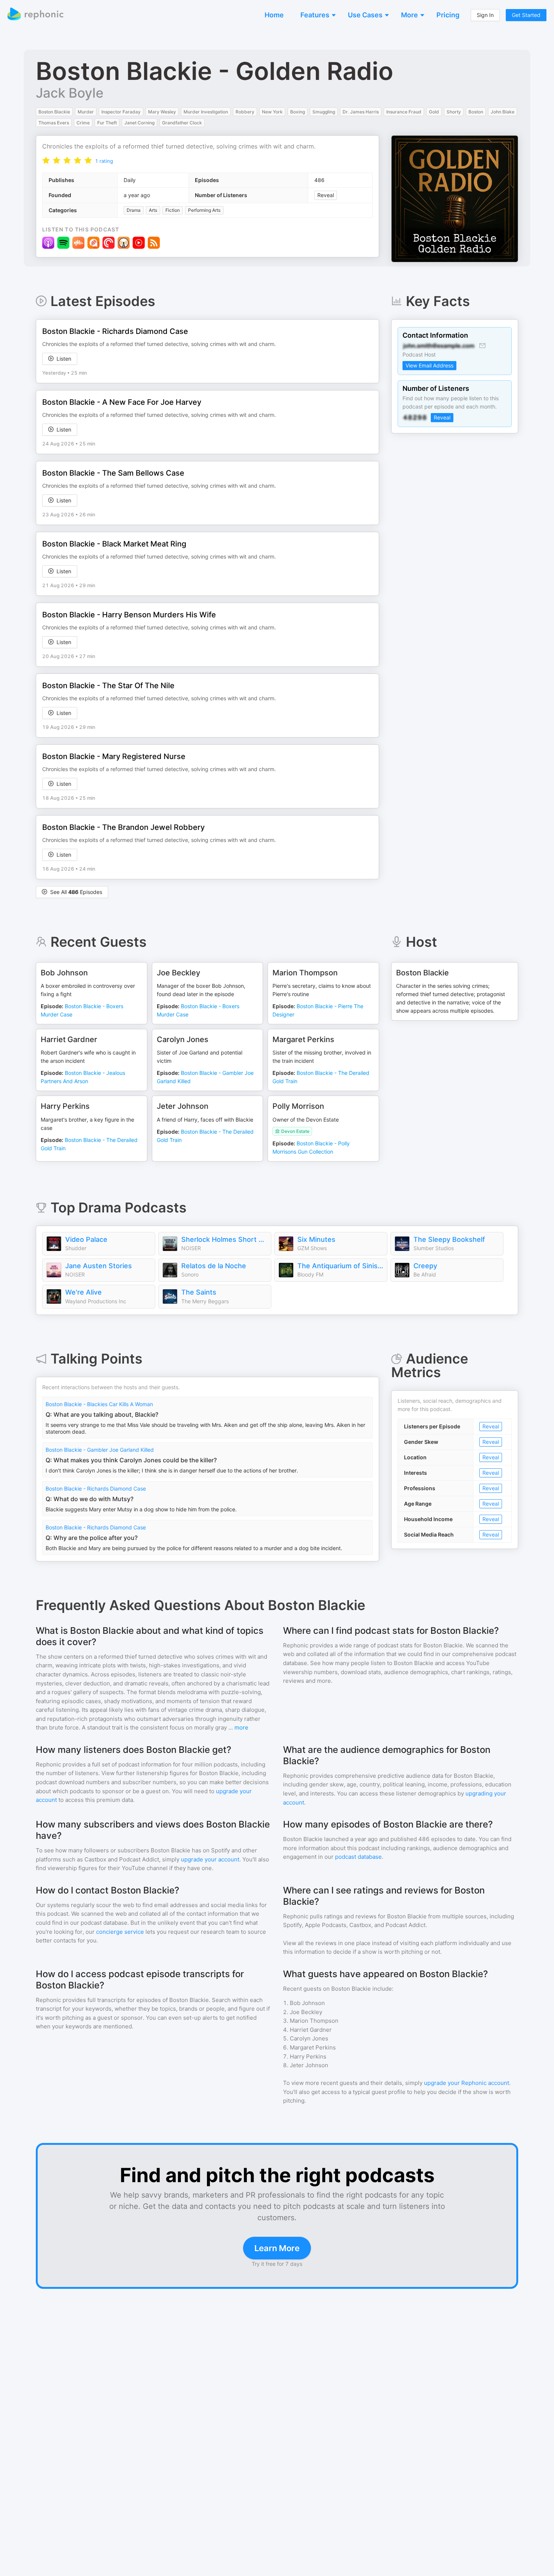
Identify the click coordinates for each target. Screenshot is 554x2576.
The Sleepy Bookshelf (449, 1239)
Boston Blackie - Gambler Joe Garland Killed (100, 1450)
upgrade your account (210, 1859)
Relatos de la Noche (214, 1266)
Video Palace (86, 1239)
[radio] (46, 160)
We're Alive (83, 1292)
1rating (104, 161)
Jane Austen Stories (99, 1266)
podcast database (358, 1857)
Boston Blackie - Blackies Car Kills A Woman (99, 1404)
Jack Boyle (70, 93)
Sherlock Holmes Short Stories (224, 1239)
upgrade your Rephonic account (467, 2083)
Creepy (425, 1266)
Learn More (277, 2248)
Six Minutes (316, 1239)
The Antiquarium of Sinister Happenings (340, 1266)
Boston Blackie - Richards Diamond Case (96, 1489)
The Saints (199, 1292)
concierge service (120, 1932)
